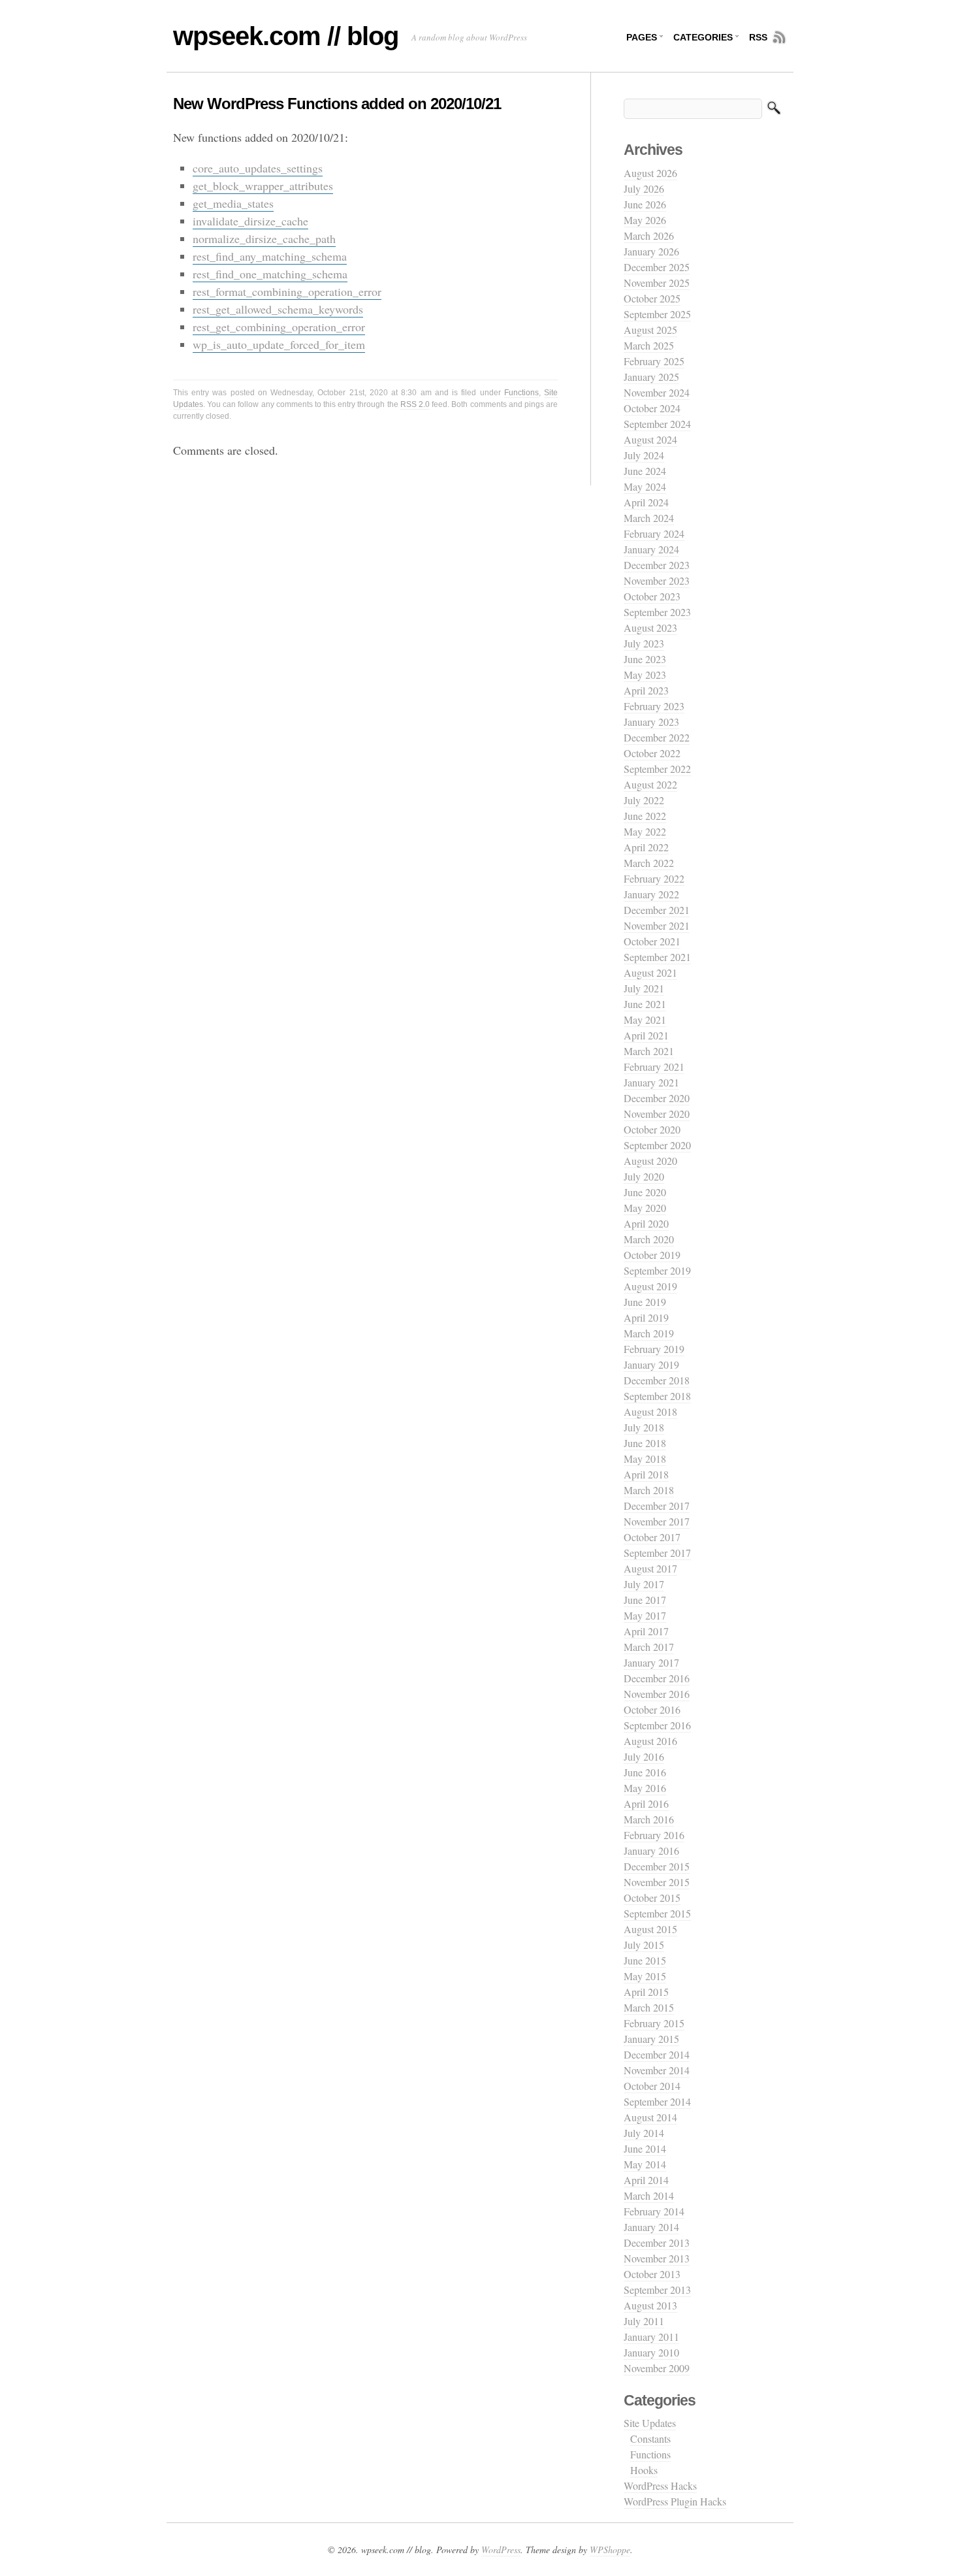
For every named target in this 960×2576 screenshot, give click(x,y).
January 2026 (651, 251)
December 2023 (657, 565)
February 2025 (654, 361)
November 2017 (657, 1521)
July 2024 (644, 455)
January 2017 (651, 1662)
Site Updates (650, 2423)
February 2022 (654, 878)
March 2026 (649, 236)
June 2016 (645, 1772)
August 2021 (650, 972)
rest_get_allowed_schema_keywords (278, 309)
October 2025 (652, 298)
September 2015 (657, 1913)
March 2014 (649, 2195)
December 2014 (657, 2054)
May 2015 (645, 1976)
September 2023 (657, 612)
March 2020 (649, 1239)
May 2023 (645, 675)
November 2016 (657, 1694)
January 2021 (651, 1082)
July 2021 (644, 988)
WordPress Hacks (660, 2486)
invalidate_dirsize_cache (250, 221)
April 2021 (646, 1035)
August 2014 (650, 2117)
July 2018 (644, 1427)
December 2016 (657, 1678)
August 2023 (650, 628)
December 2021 (657, 910)
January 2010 (651, 2352)
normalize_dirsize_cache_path (264, 238)
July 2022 (644, 800)
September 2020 (657, 1145)
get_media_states (233, 203)
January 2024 (651, 549)
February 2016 (654, 1835)
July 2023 (644, 643)
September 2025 (657, 314)
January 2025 (651, 377)
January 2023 (651, 722)
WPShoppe (610, 2550)
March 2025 (649, 345)
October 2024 (652, 408)
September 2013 (657, 2290)
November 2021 (657, 925)
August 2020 (650, 1161)
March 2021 (649, 1051)
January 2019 (651, 1364)
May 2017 (645, 1615)
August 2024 (650, 439)
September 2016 (657, 1725)
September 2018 (657, 1396)
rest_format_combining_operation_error (287, 291)
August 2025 (650, 330)
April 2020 (646, 1223)
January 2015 (651, 2039)
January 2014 (651, 2227)
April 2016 (646, 1803)
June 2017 (645, 1600)
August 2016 (650, 1741)
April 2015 (646, 1992)
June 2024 (645, 471)
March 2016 (649, 1819)
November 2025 (657, 283)
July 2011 (644, 2321)
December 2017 (657, 1506)
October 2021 (652, 941)
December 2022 (657, 737)
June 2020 (645, 1192)
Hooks (644, 2470)
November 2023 (657, 580)
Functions (521, 393)
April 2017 (646, 1631)
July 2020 (644, 1176)
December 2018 (657, 1380)
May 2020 (645, 1208)
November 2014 (657, 2070)
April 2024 (646, 502)
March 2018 (649, 1490)
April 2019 (646, 1317)
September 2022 (657, 769)
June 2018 (645, 1443)
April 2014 (646, 2180)
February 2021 (654, 1067)
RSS (758, 37)
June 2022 (645, 816)
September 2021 (657, 957)
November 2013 (657, 2258)
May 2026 (645, 220)
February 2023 (654, 706)
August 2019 (650, 1286)
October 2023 (652, 596)
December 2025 (657, 267)
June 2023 (645, 659)
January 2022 (651, 894)
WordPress (501, 2550)
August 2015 (650, 1929)
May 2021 (645, 1019)
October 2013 (652, 2274)
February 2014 (654, 2211)
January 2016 (651, 1850)
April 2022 (646, 847)
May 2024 (645, 486)
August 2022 (650, 784)
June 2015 (645, 1960)
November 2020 (657, 1114)
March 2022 (649, 863)
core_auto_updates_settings (258, 168)
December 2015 (657, 1866)
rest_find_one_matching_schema (270, 274)
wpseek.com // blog (286, 36)
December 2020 (657, 1098)
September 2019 (657, 1270)
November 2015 (657, 1882)
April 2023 (646, 690)
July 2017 (644, 1584)
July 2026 (644, 188)
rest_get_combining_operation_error (279, 327)
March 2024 (649, 518)
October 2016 (652, 1709)
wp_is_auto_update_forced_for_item (279, 344)
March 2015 (649, 2007)
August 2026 (650, 173)
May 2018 (645, 1459)
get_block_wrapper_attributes (263, 186)
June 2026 (645, 204)
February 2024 (654, 533)
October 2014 (652, 2086)
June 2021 (645, 1004)
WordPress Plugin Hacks (675, 2501)
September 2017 (657, 1553)
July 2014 (644, 2133)
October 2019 (652, 1255)
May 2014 (645, 2164)
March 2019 (649, 1333)
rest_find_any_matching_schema (270, 256)
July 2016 (644, 1756)
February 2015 (654, 2023)
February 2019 (654, 1349)
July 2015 (644, 1945)
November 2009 (657, 2368)
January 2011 (651, 2337)
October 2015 (652, 1898)
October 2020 (652, 1129)
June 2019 (645, 1302)
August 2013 (650, 2305)
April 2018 (646, 1474)
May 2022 (645, 831)
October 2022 (652, 753)
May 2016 (645, 1788)
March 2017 (649, 1647)
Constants (650, 2438)
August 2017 (650, 1568)
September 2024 (657, 424)
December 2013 (657, 2242)
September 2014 (657, 2101)
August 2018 (650, 1411)
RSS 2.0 (415, 404)
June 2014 (645, 2148)
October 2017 (652, 1537)
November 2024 (657, 392)
